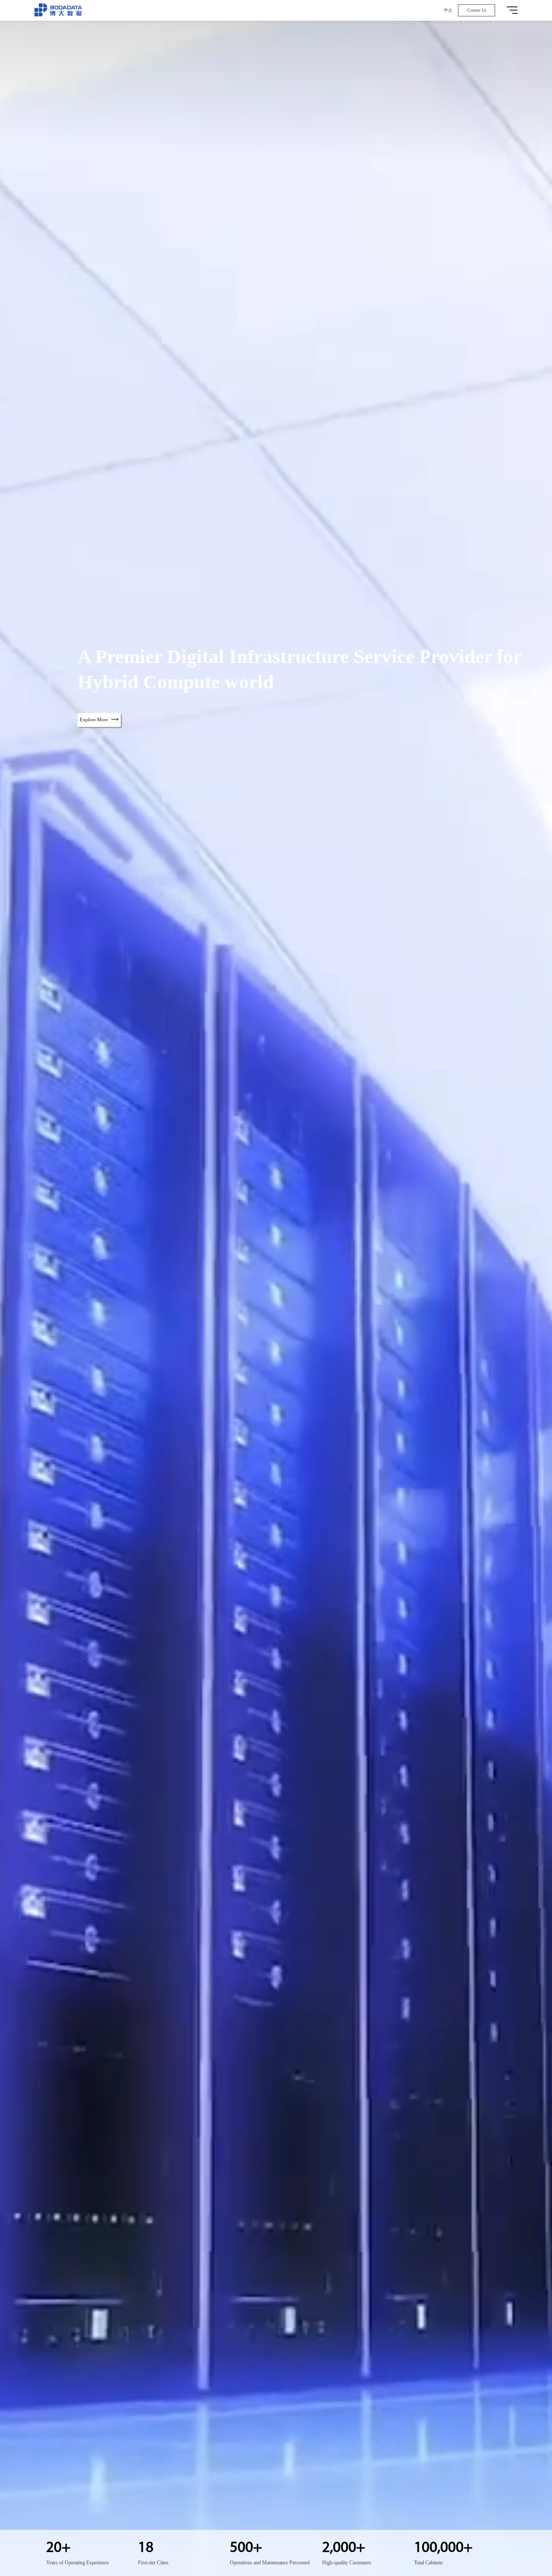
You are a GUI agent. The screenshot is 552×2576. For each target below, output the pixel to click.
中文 (448, 10)
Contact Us (477, 10)
